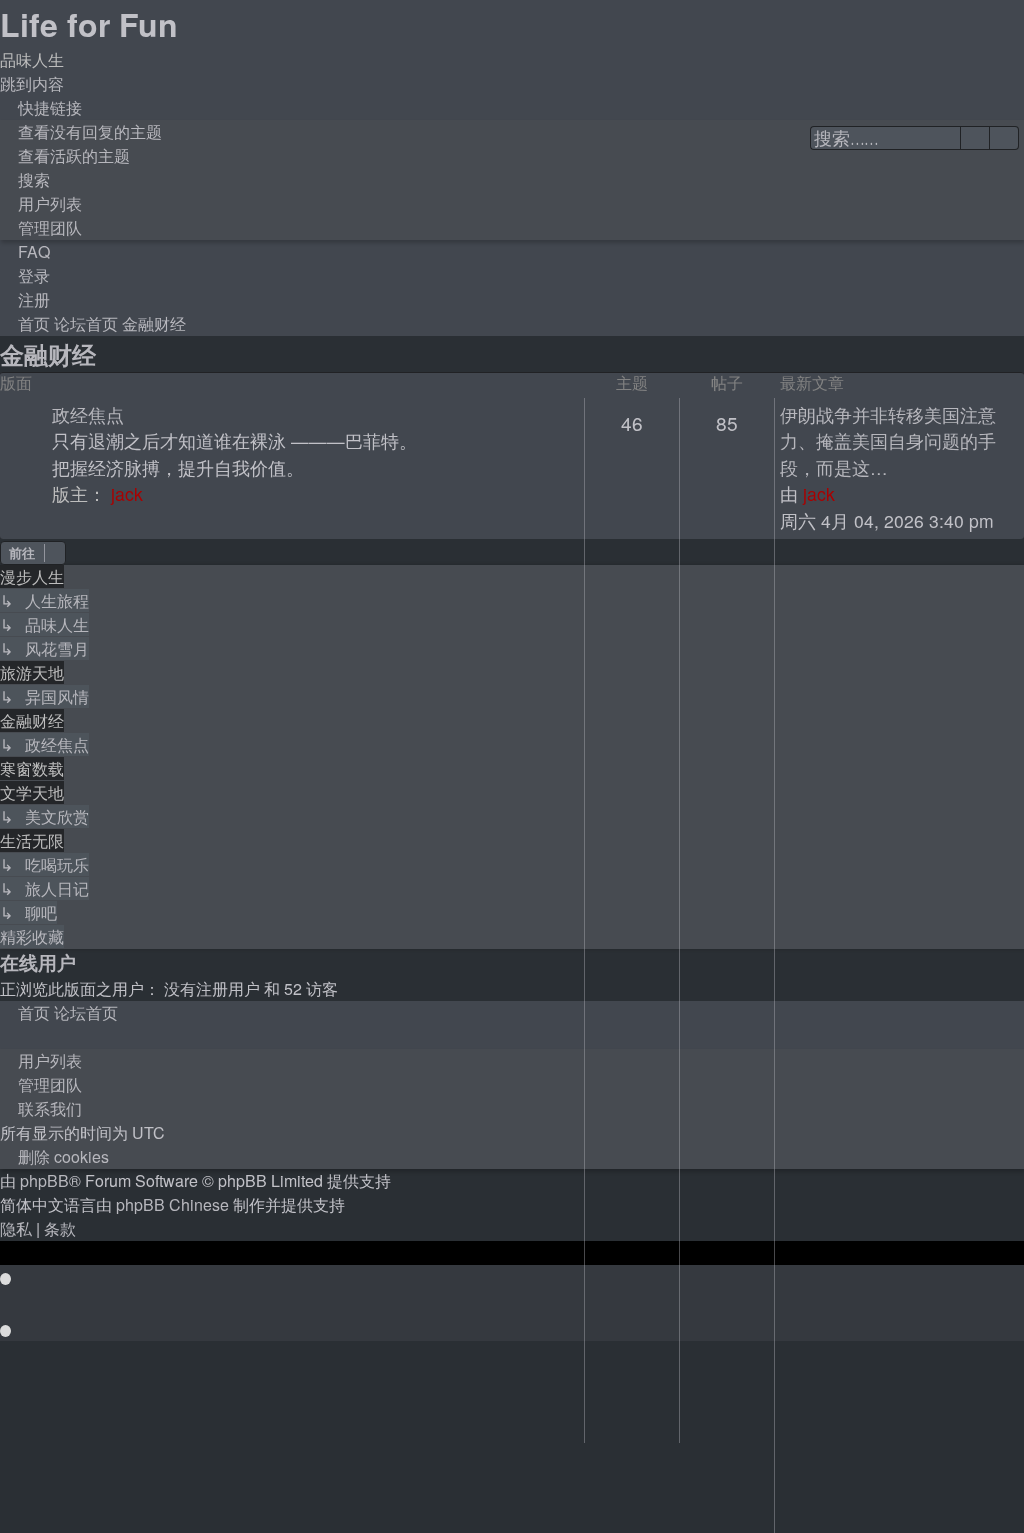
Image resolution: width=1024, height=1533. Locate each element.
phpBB (44, 1180)
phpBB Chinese (172, 1204)
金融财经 (48, 354)
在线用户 (38, 962)
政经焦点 (88, 414)
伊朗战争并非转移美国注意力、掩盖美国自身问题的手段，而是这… (888, 441)
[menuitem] (81, 131)
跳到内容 (32, 83)
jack (127, 493)
